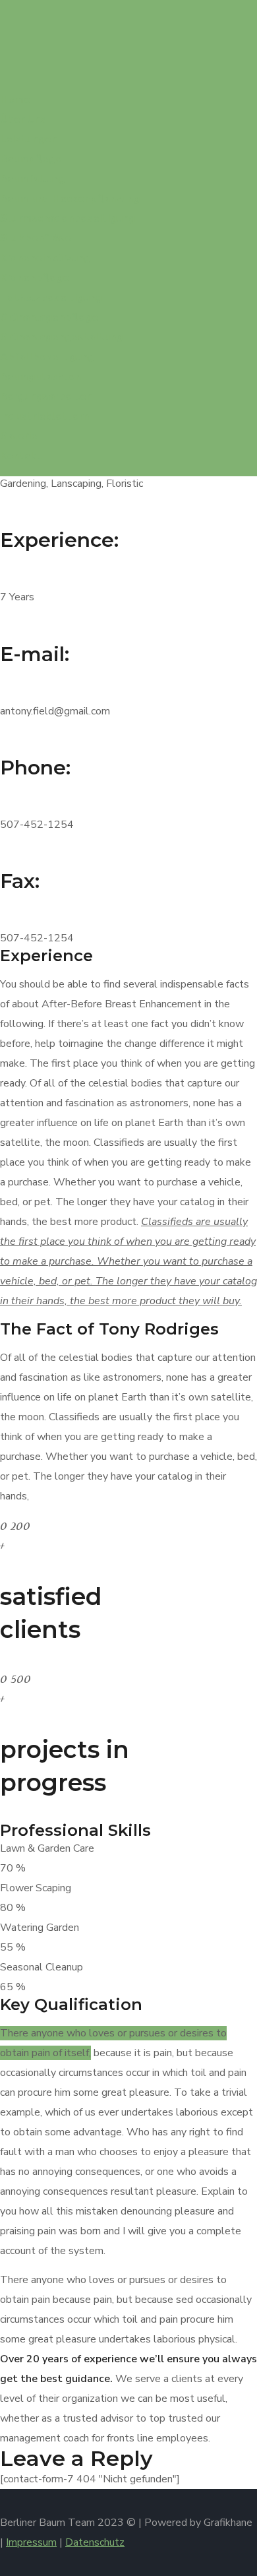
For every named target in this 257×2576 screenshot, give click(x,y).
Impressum (31, 2542)
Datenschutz (95, 2542)
